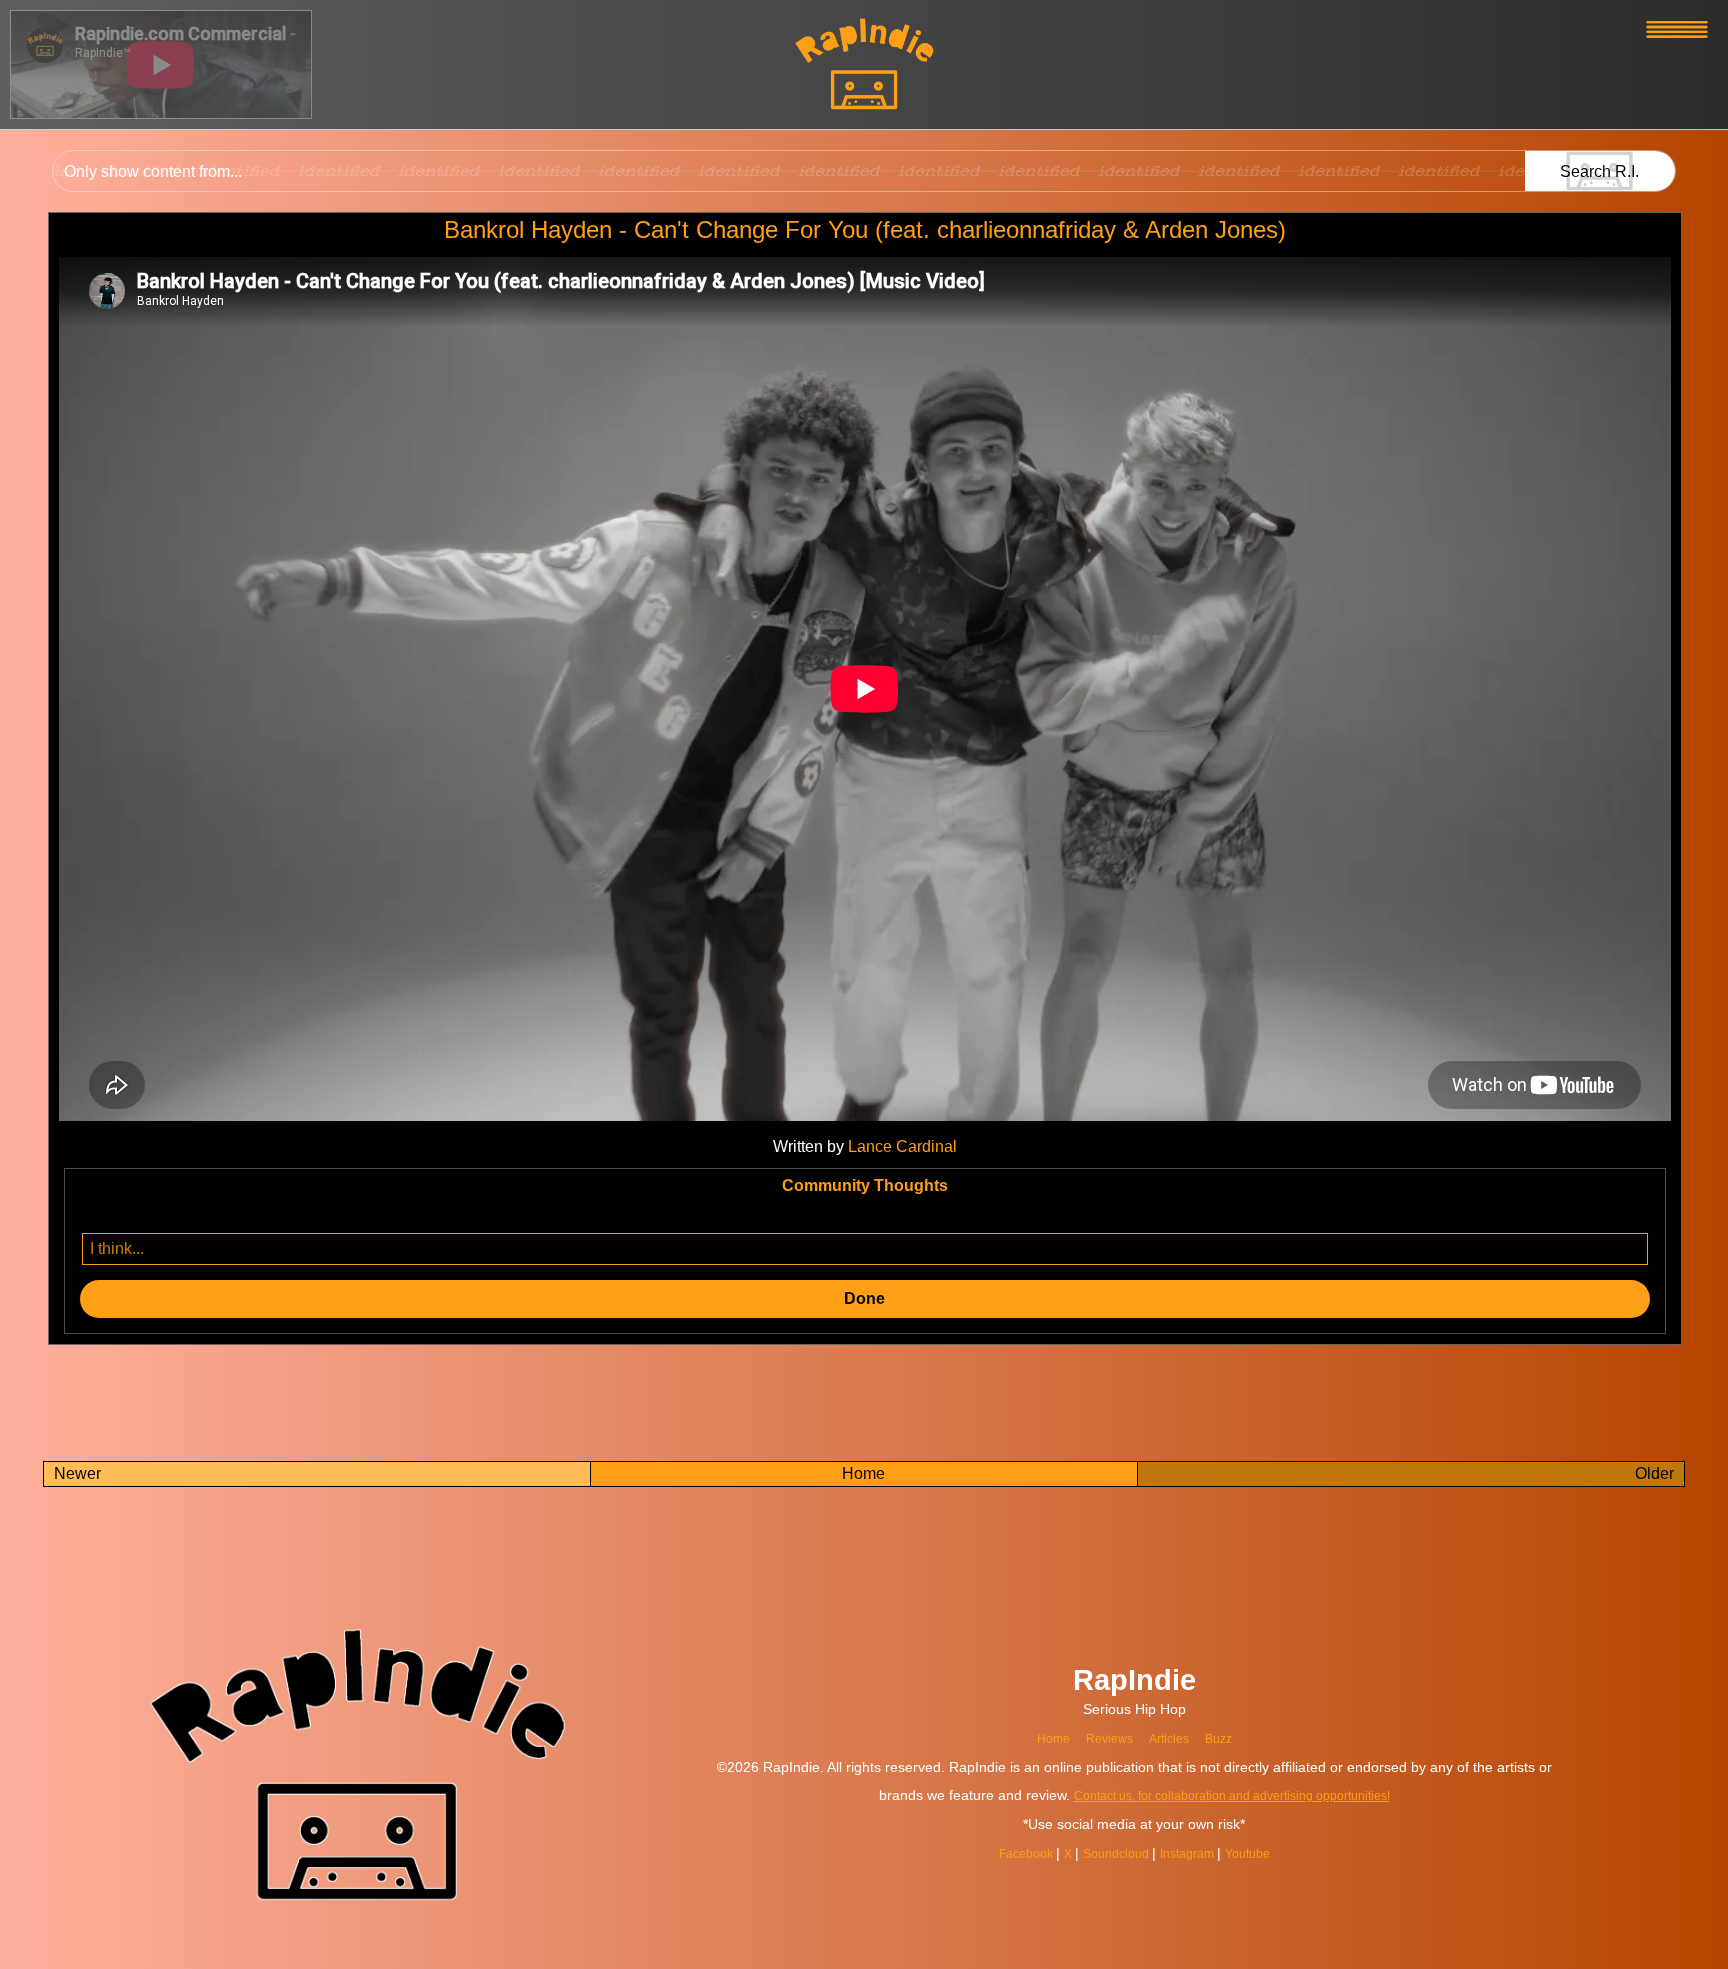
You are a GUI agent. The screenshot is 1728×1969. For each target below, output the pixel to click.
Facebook (1012, 1853)
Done (864, 1298)
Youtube (1264, 1853)
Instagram (1196, 1853)
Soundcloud (1114, 1853)
